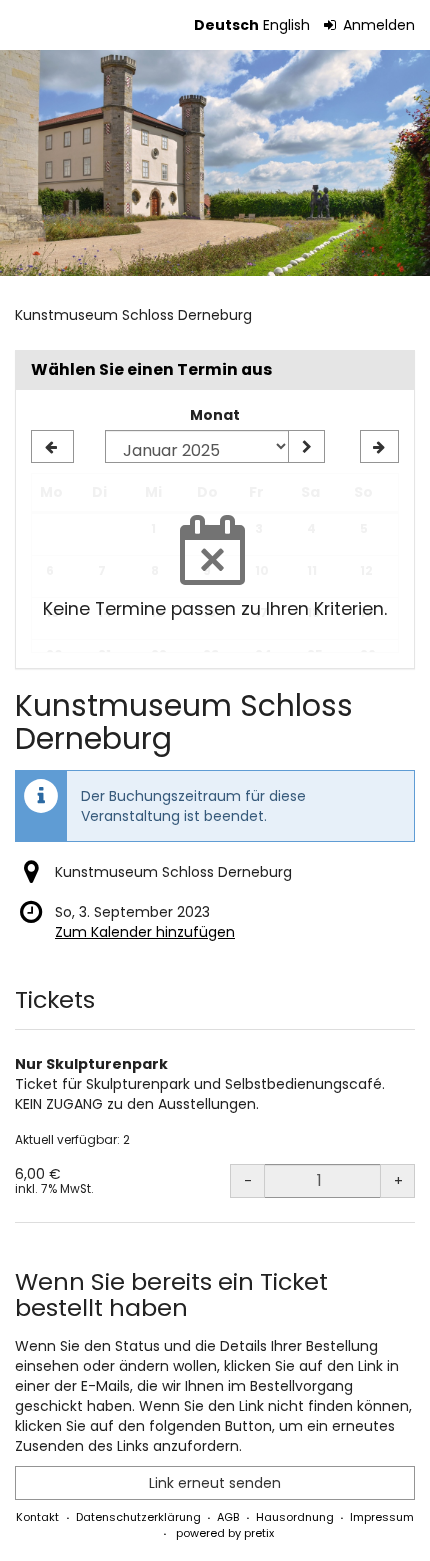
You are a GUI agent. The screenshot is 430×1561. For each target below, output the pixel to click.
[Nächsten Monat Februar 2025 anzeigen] (379, 447)
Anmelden (377, 25)
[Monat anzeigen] (306, 447)
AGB (228, 1517)
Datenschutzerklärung (138, 1517)
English (286, 25)
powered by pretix (225, 1533)
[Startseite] (215, 163)
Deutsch (226, 25)
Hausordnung (295, 1517)
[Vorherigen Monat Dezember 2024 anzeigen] (52, 447)
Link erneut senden (215, 1483)
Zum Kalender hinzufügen (145, 932)
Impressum (382, 1517)
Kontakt (37, 1517)
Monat (215, 415)
